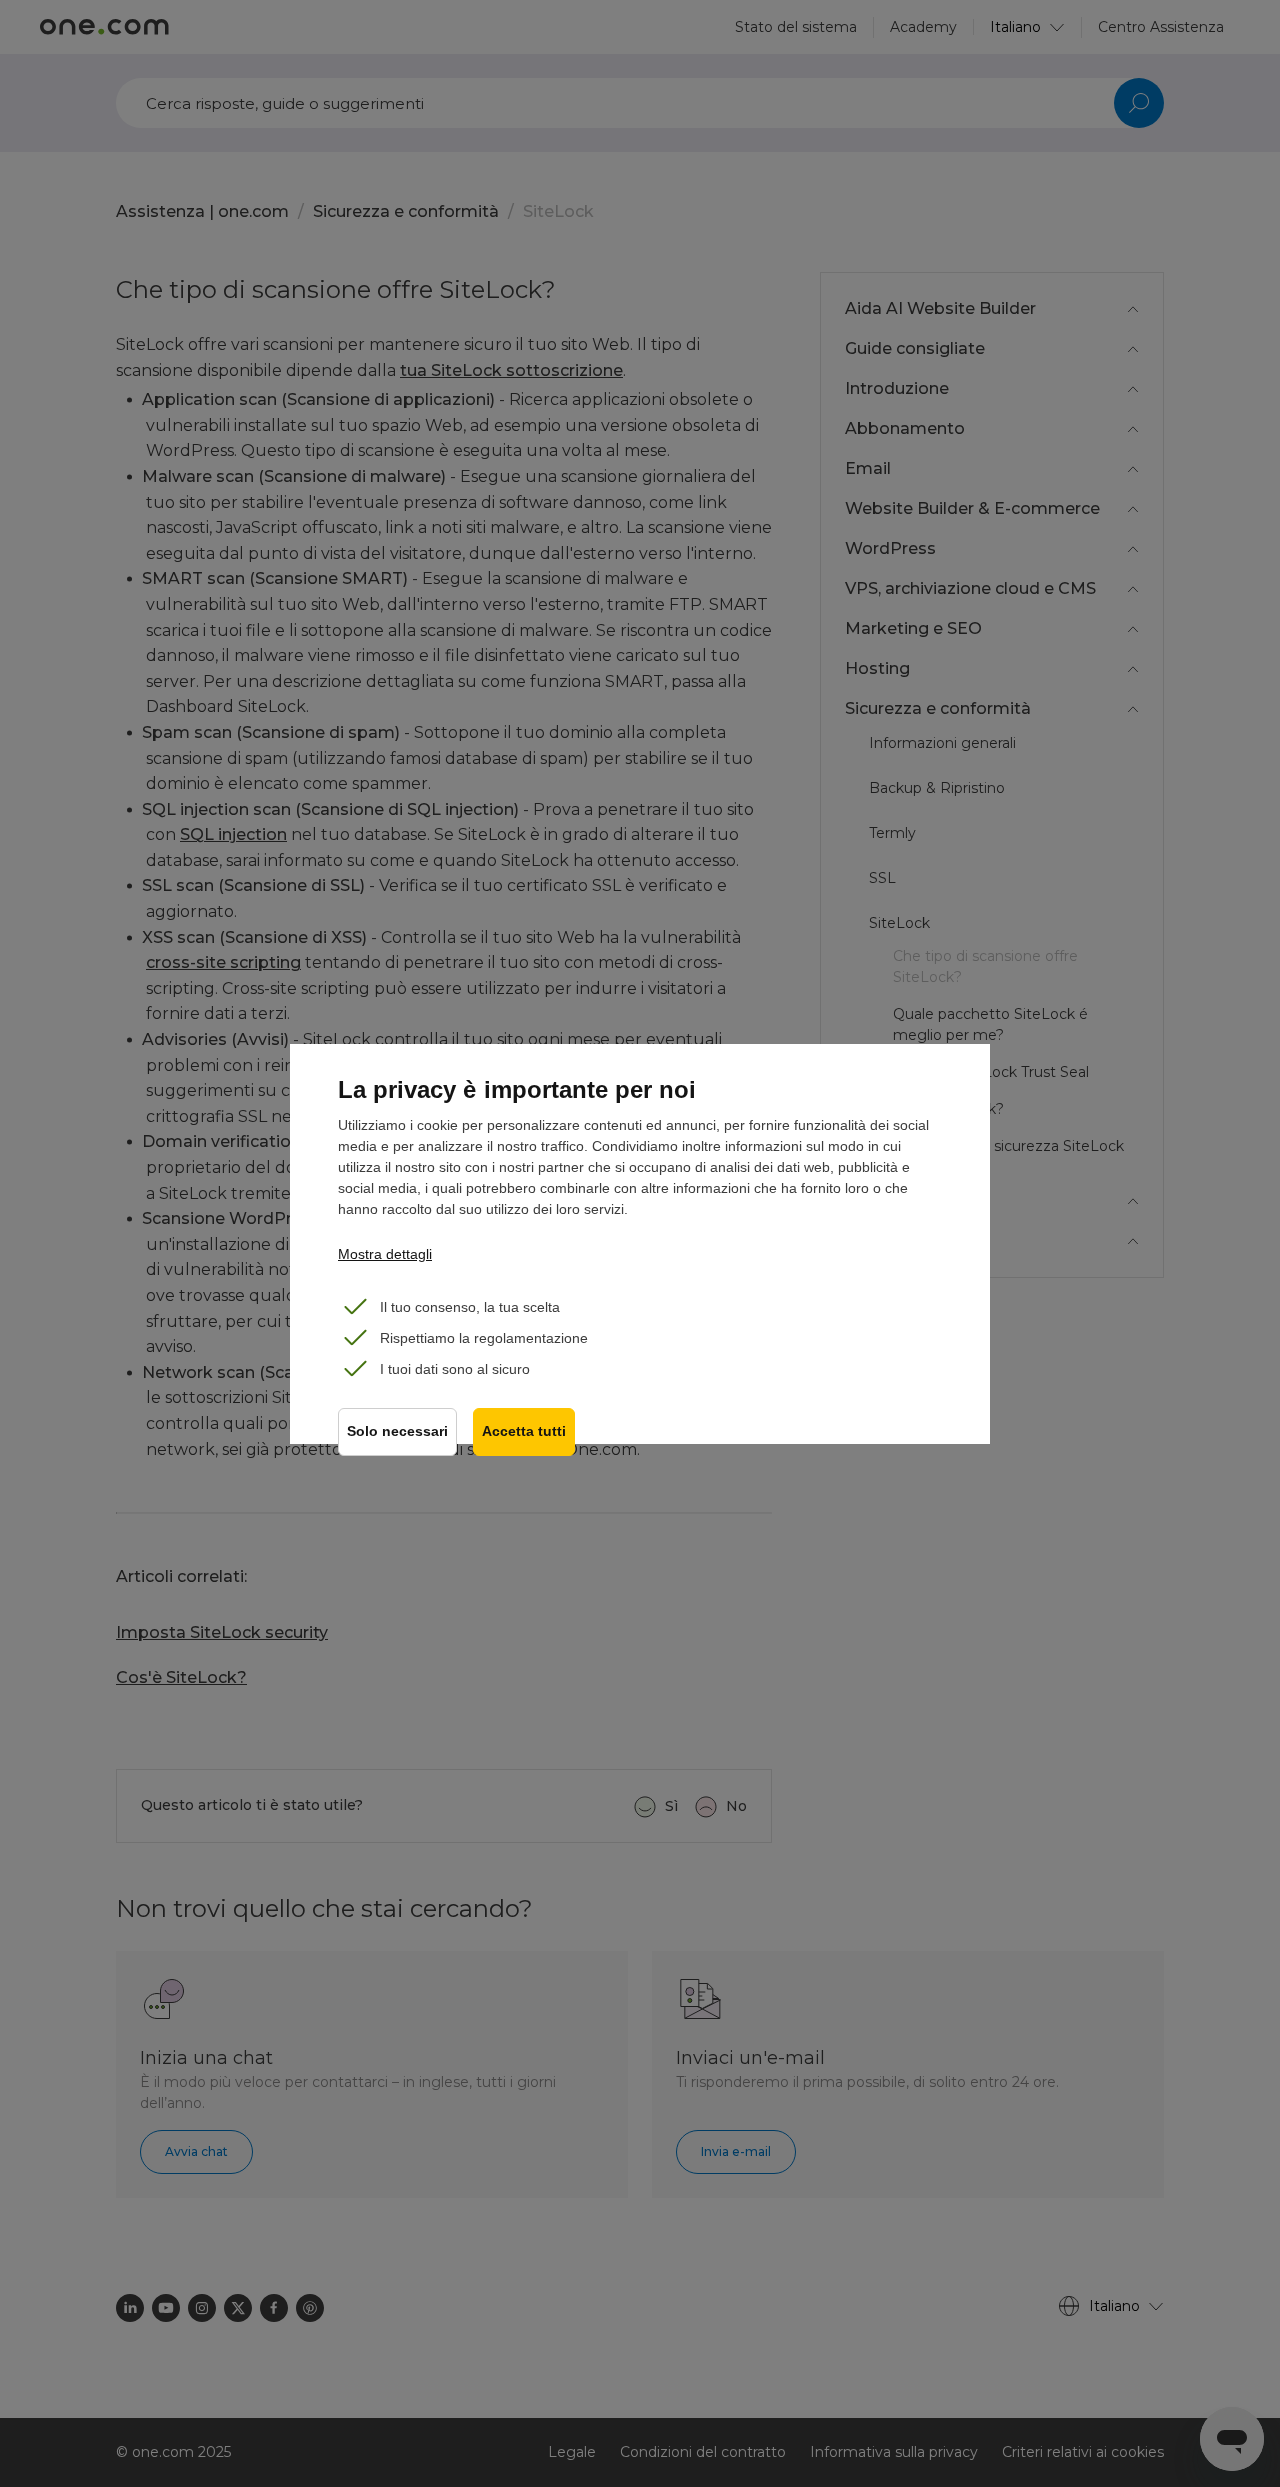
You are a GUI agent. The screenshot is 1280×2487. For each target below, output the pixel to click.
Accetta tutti (524, 1431)
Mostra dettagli (385, 1254)
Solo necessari (397, 1431)
